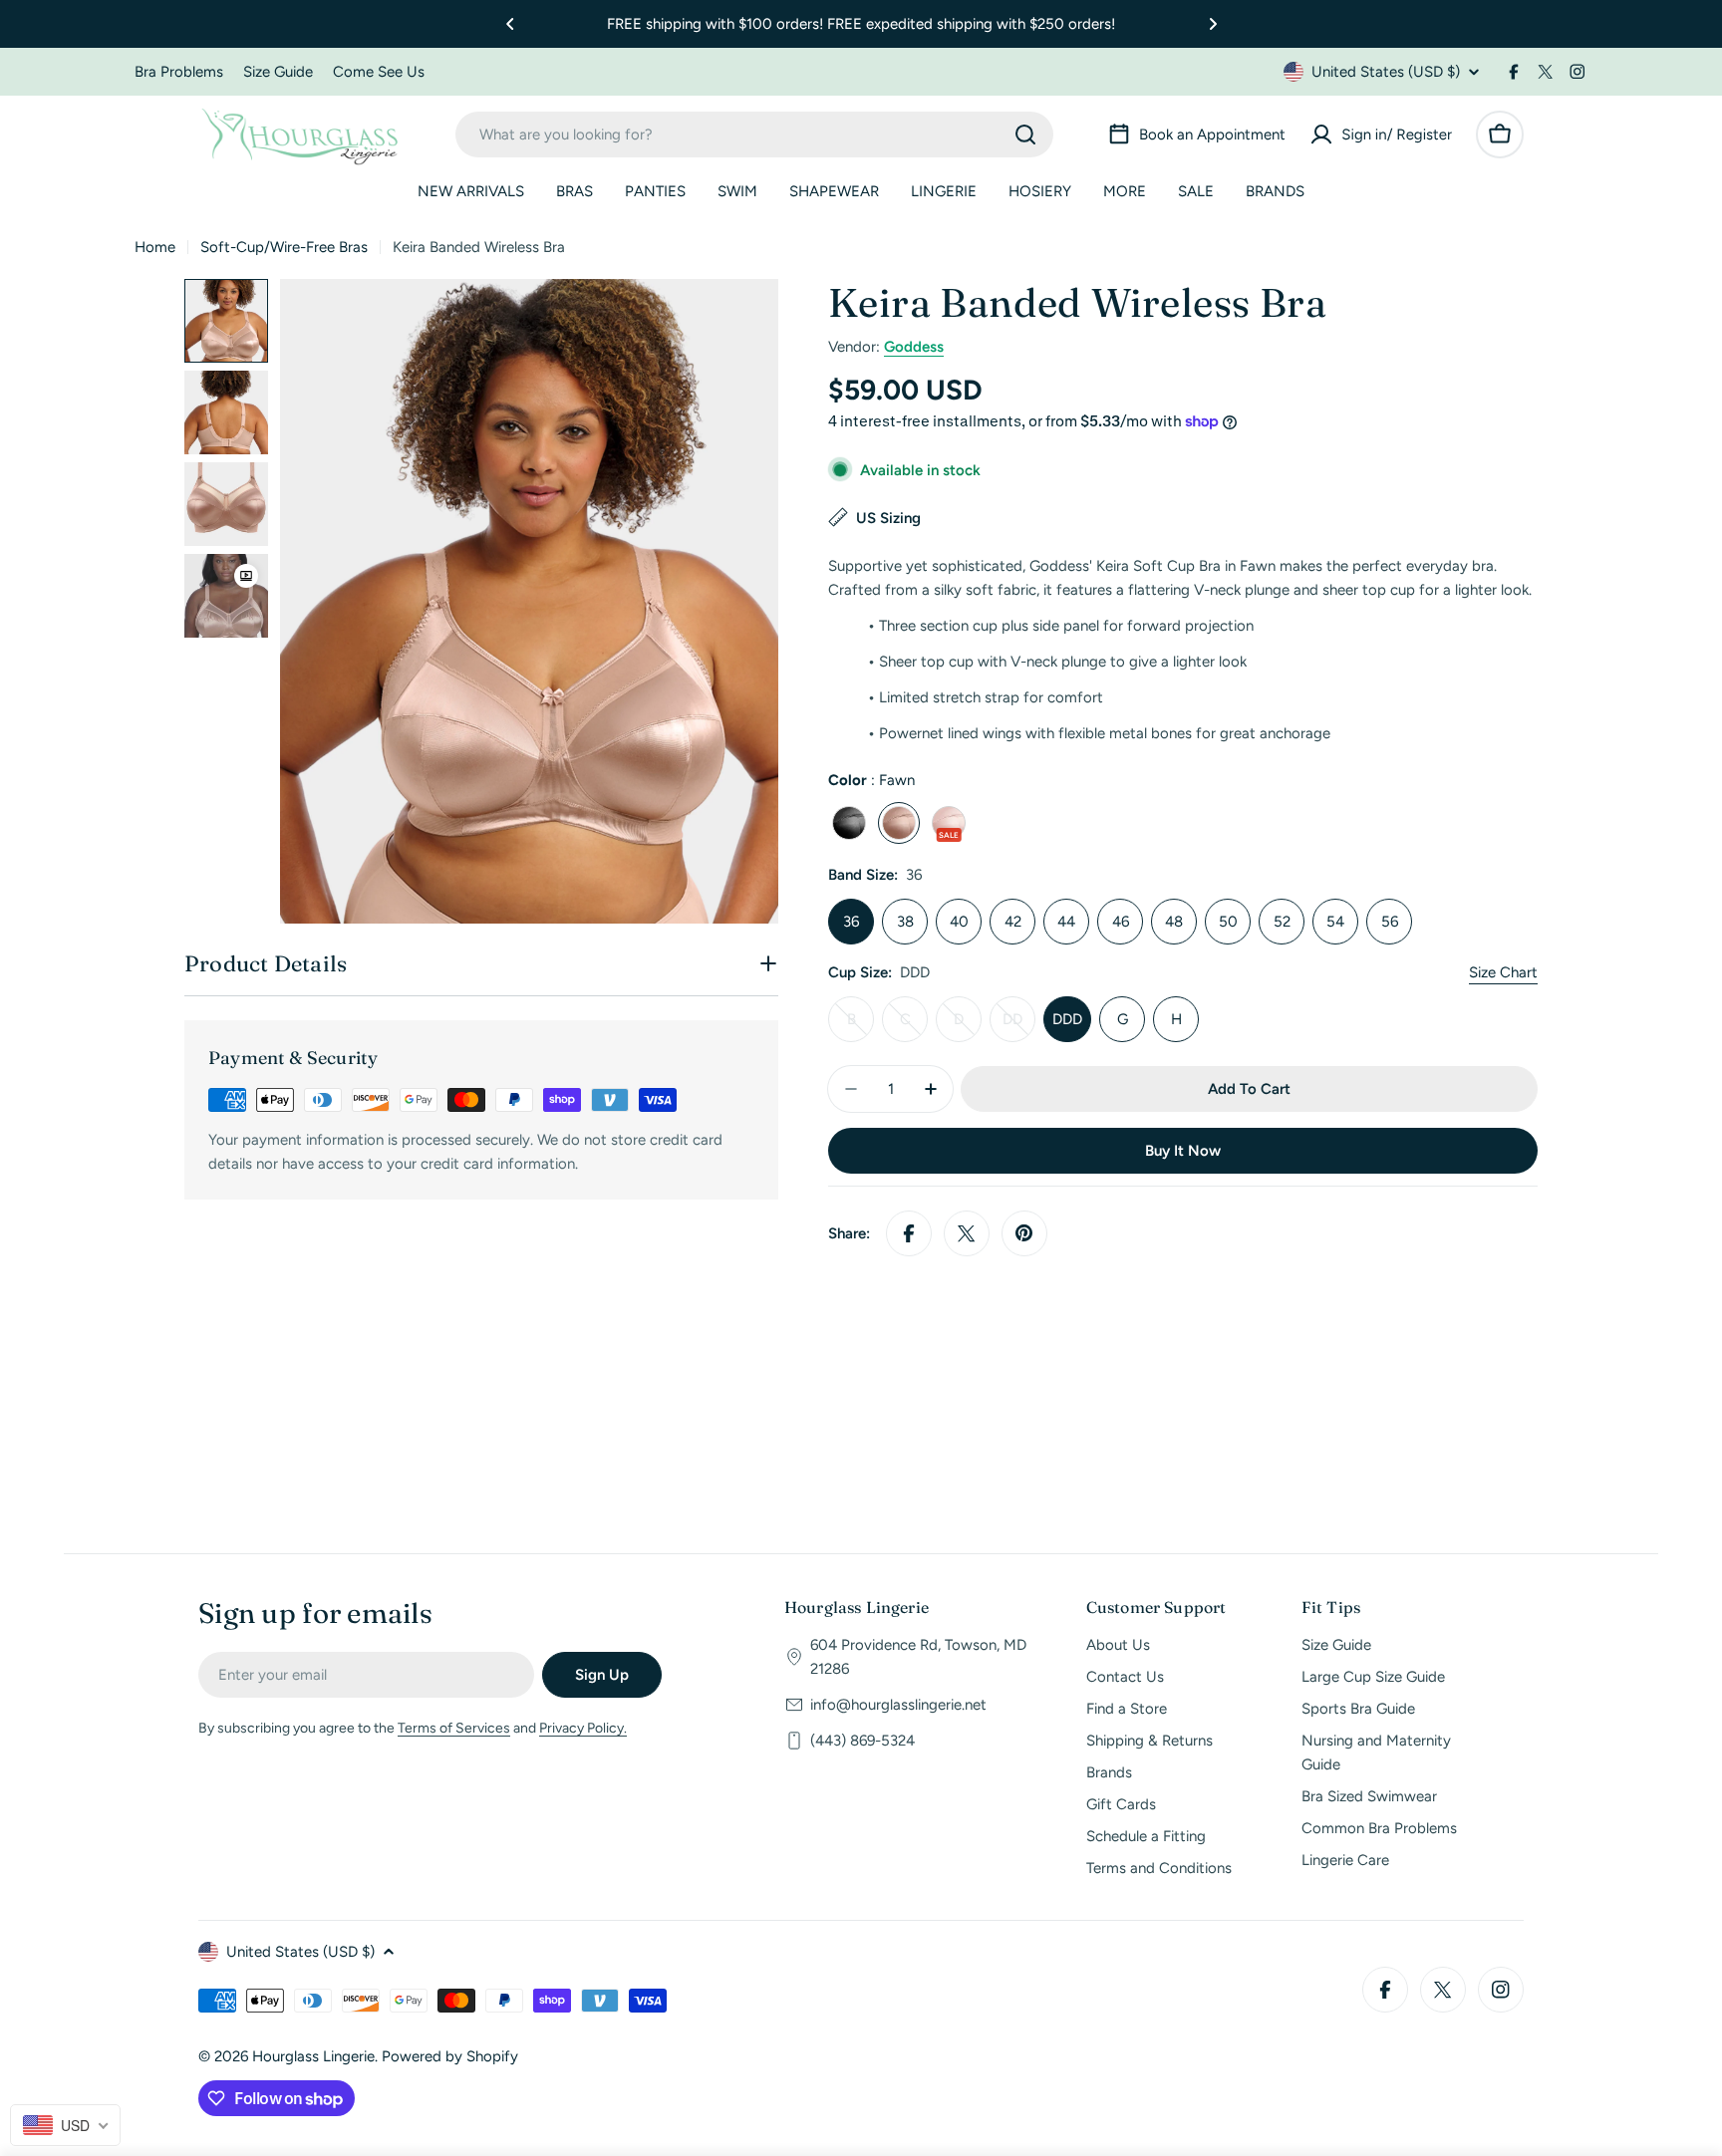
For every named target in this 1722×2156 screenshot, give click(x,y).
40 (959, 922)
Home (155, 247)
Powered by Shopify (450, 2056)
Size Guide (278, 72)
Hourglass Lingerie (313, 2056)
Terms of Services (454, 1728)
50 (1228, 922)
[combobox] (754, 135)
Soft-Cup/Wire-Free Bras (284, 247)
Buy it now (1183, 1151)
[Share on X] (967, 1233)
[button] (510, 24)
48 (1174, 922)
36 (851, 922)
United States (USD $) (1386, 72)
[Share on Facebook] (909, 1233)
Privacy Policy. (583, 1728)
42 (1013, 922)
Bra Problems (179, 72)
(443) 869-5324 (862, 1741)
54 (1335, 922)
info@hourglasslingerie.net (898, 1705)
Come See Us (379, 72)
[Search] (1025, 135)
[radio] (849, 823)
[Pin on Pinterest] (1024, 1233)
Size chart (1503, 972)
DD (1019, 1026)
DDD (1067, 1019)
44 (1066, 922)
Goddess (914, 347)
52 (1282, 922)
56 (1390, 922)
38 (905, 922)
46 (1121, 922)
